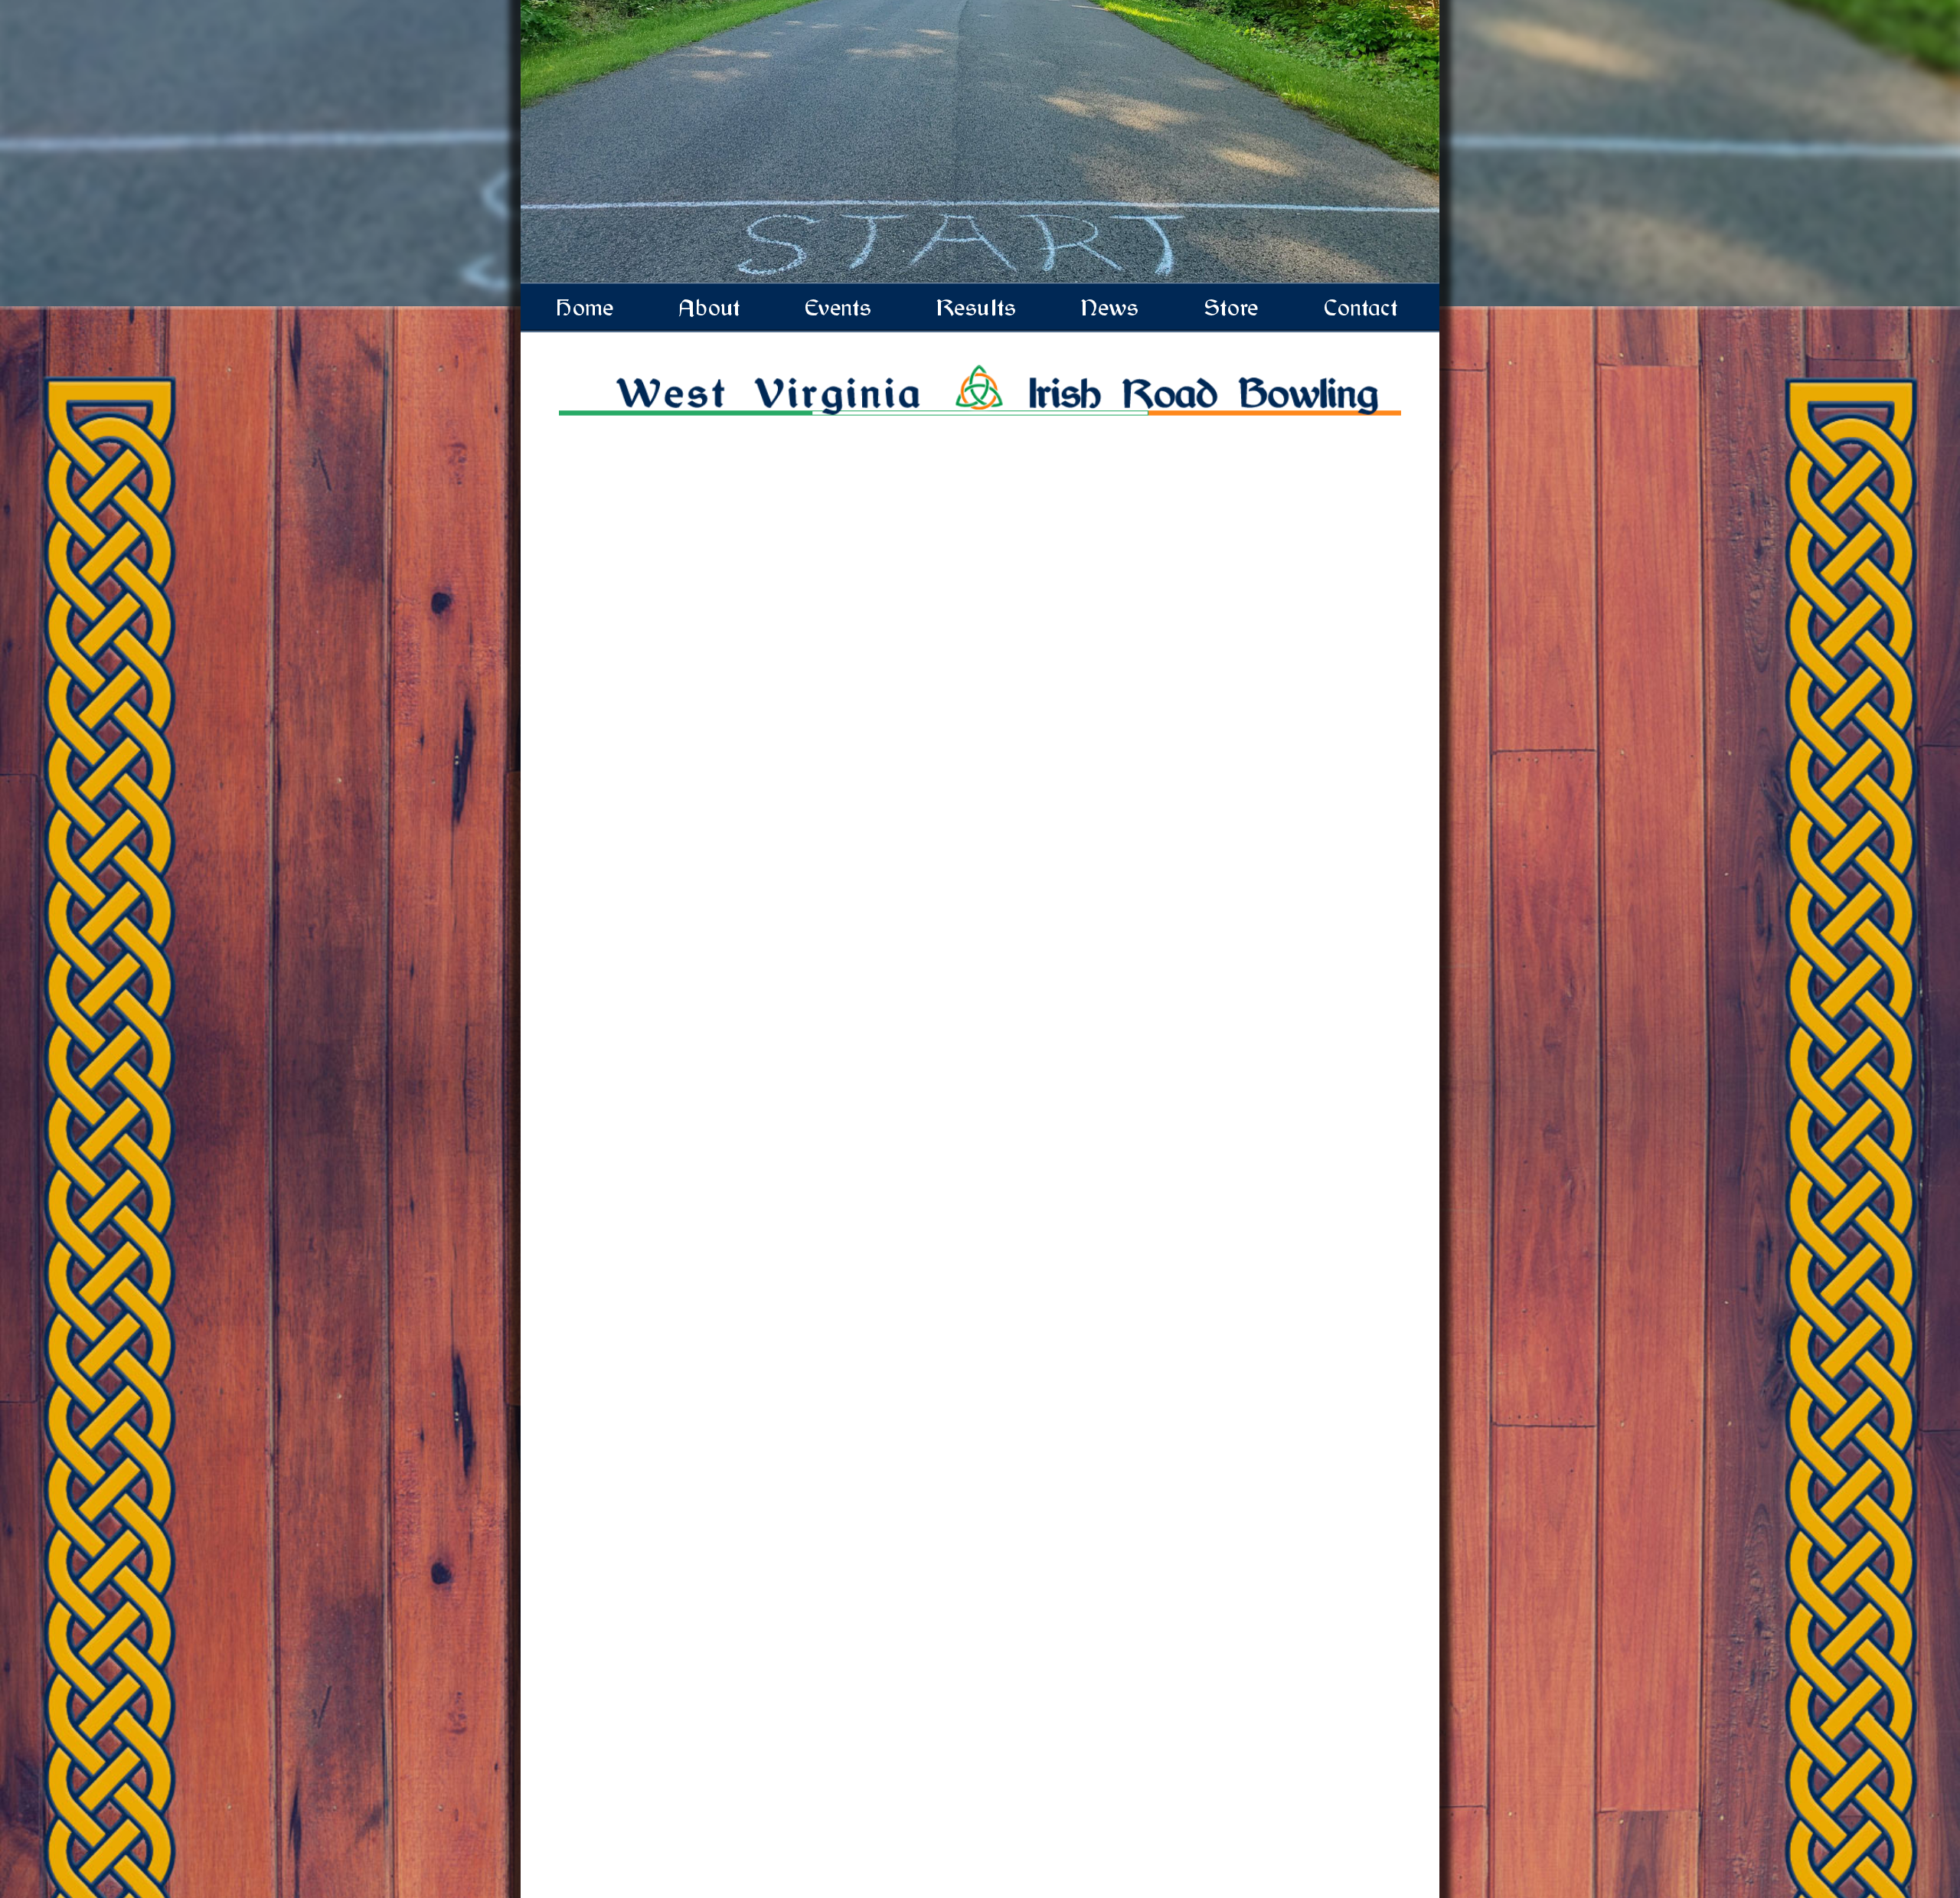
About (710, 308)
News (1111, 308)
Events (840, 308)
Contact (1362, 308)
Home (586, 308)
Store (1232, 308)
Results (978, 308)
